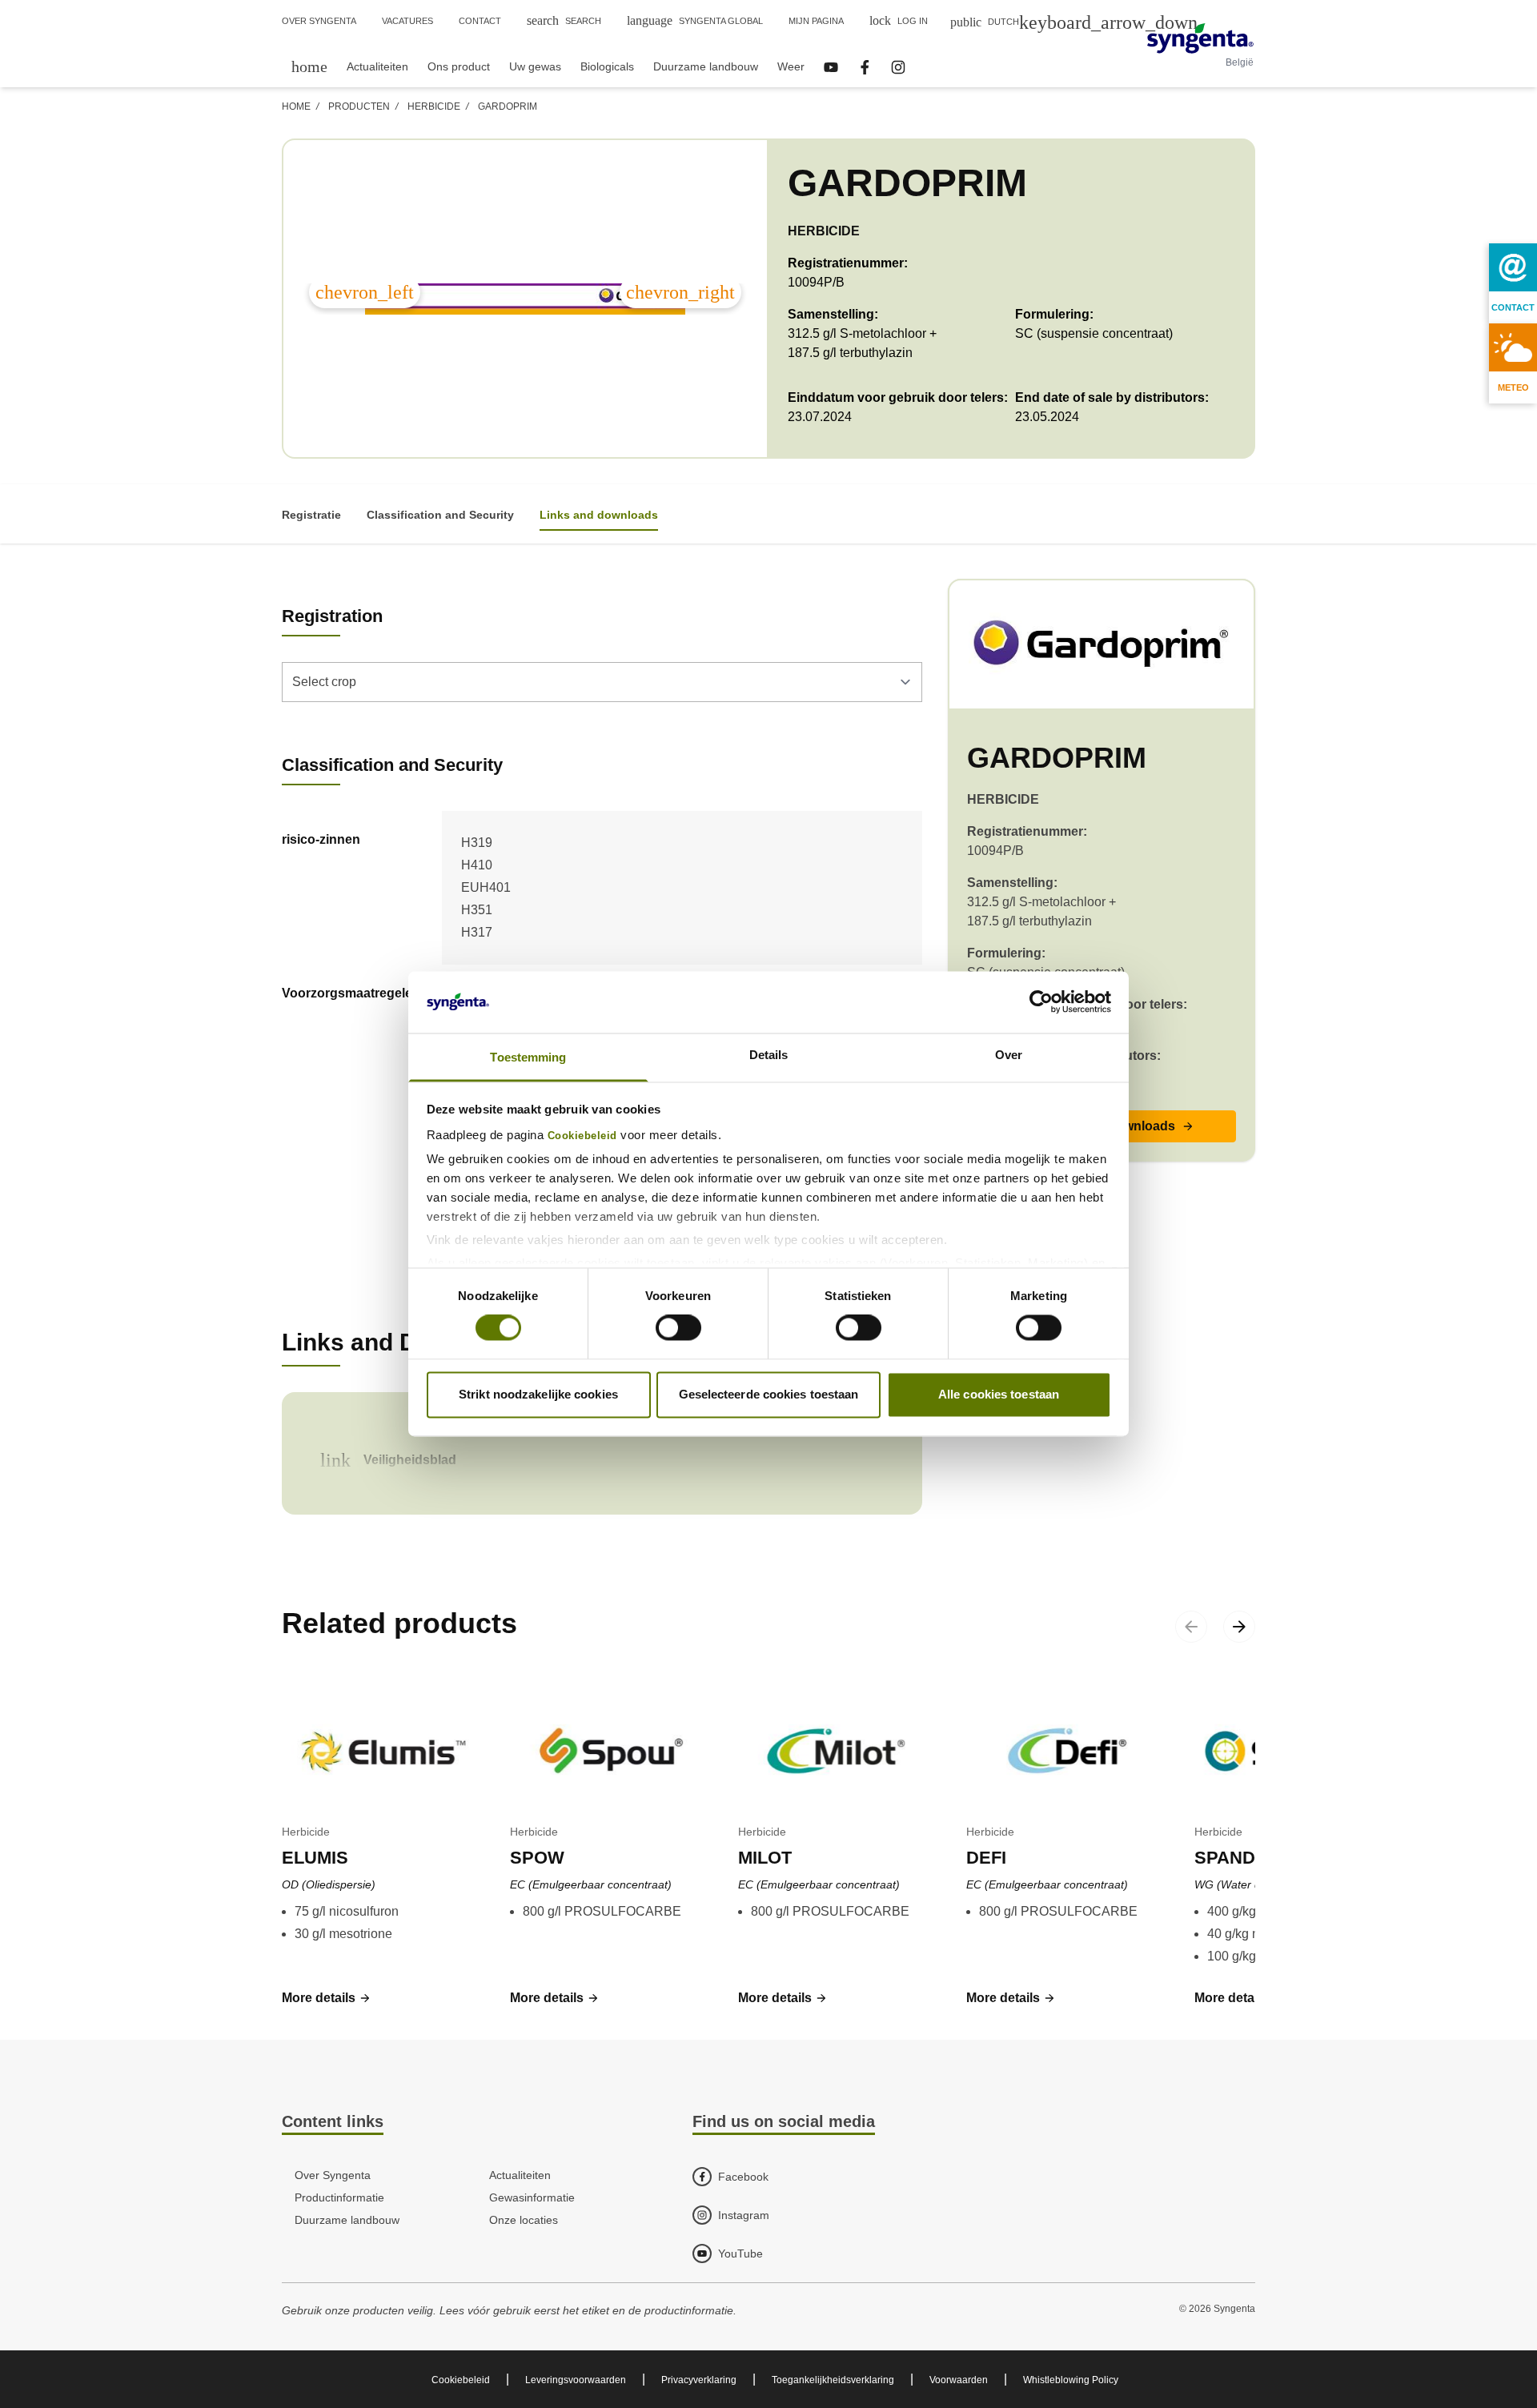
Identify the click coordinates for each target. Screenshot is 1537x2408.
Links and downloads (599, 515)
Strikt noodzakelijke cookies (538, 1394)
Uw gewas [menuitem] (535, 66)
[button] (327, 1998)
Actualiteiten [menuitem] (377, 66)
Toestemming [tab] (528, 1057)
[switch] (678, 1328)
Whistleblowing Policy (1071, 2380)
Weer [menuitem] (791, 66)
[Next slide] (1239, 1627)
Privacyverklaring (699, 2380)
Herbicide (434, 106)
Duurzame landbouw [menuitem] (706, 66)
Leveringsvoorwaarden (576, 2380)
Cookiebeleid (582, 1136)
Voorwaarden (959, 2380)
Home (296, 106)
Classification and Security (440, 515)
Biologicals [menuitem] (607, 66)
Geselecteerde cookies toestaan (769, 1394)
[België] (1200, 38)
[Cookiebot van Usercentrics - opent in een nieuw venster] (1041, 1002)
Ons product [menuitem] (459, 66)
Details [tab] (769, 1055)
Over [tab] (1009, 1055)
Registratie (311, 515)
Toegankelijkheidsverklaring (833, 2380)
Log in (899, 20)
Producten (359, 106)
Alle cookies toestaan (999, 1394)
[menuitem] (309, 66)
